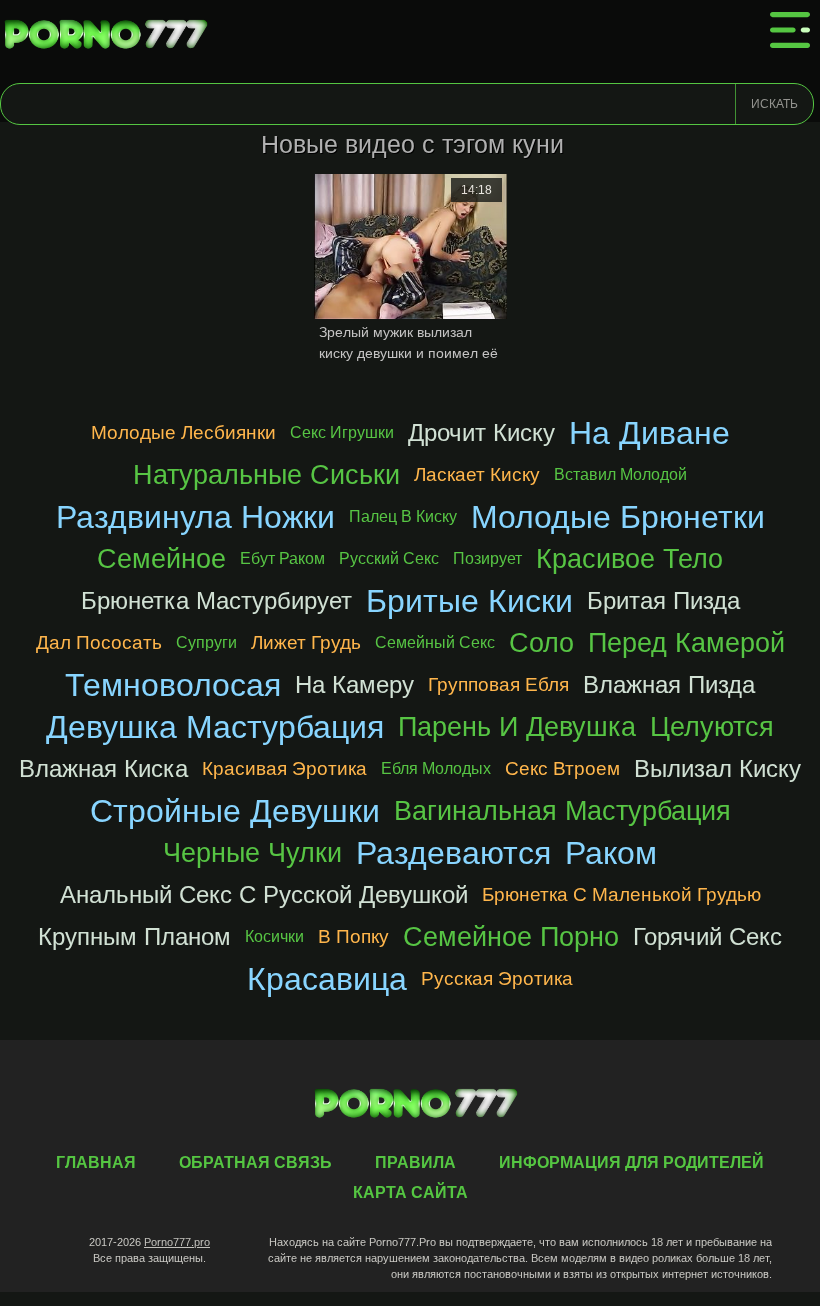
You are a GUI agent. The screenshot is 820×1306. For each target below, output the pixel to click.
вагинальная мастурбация (562, 810)
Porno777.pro (177, 1242)
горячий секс (707, 936)
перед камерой (686, 642)
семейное (161, 558)
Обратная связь (255, 1162)
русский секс (389, 558)
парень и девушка (517, 726)
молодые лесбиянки (183, 432)
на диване (649, 433)
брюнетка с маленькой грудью (621, 894)
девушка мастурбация (215, 727)
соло (541, 642)
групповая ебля (498, 684)
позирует (487, 558)
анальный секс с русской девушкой (264, 894)
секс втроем (562, 768)
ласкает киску (477, 474)
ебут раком (282, 558)
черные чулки (252, 852)
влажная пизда (669, 684)
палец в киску (403, 516)
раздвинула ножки (195, 517)
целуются (712, 726)
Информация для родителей (631, 1162)
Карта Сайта (410, 1192)
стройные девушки (235, 811)
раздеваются (453, 853)
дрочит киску (481, 432)
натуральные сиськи (266, 474)
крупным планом (134, 936)
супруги (206, 642)
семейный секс (435, 642)
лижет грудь (306, 642)
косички (274, 936)
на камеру (354, 684)
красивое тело (629, 558)
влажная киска (103, 768)
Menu (790, 30)
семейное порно (511, 936)
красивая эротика (284, 768)
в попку (353, 936)
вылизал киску (717, 768)
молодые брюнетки (618, 517)
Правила (415, 1162)
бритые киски (469, 601)
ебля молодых (436, 768)
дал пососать (99, 642)
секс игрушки (342, 432)
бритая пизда (663, 600)
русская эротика (497, 978)
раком (611, 853)
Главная (110, 35)
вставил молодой (620, 474)
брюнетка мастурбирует (216, 600)
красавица (327, 979)
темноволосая (173, 685)
